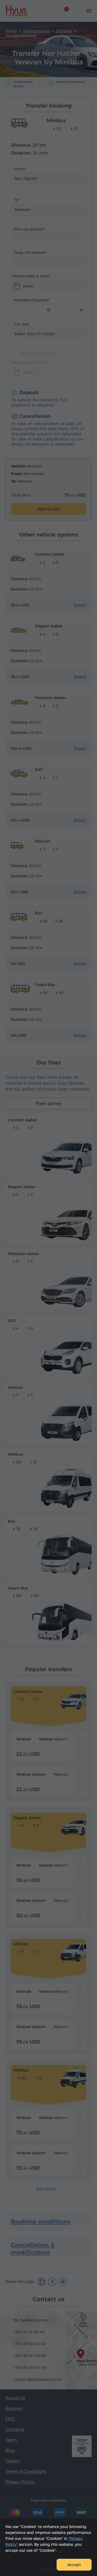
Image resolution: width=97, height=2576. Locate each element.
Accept (74, 2565)
